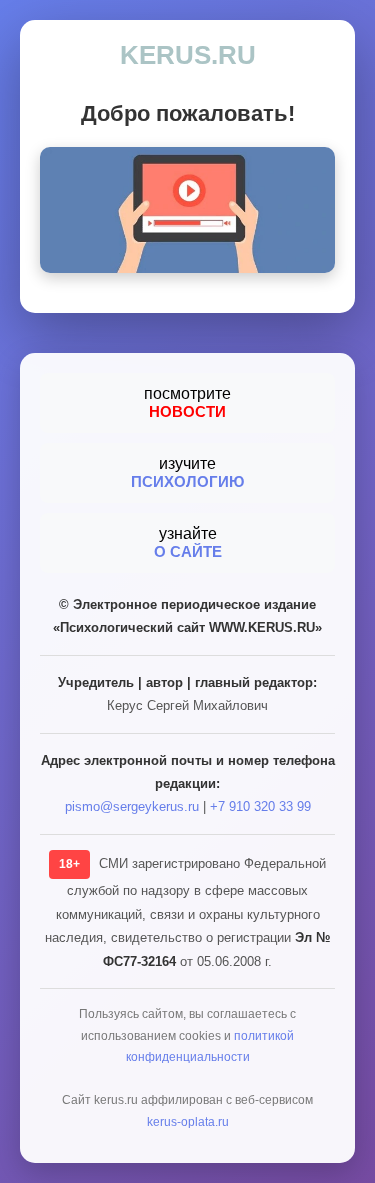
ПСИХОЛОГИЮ (187, 481)
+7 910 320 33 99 (260, 806)
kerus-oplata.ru (188, 1122)
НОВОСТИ (187, 411)
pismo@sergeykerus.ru (132, 806)
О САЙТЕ (188, 551)
